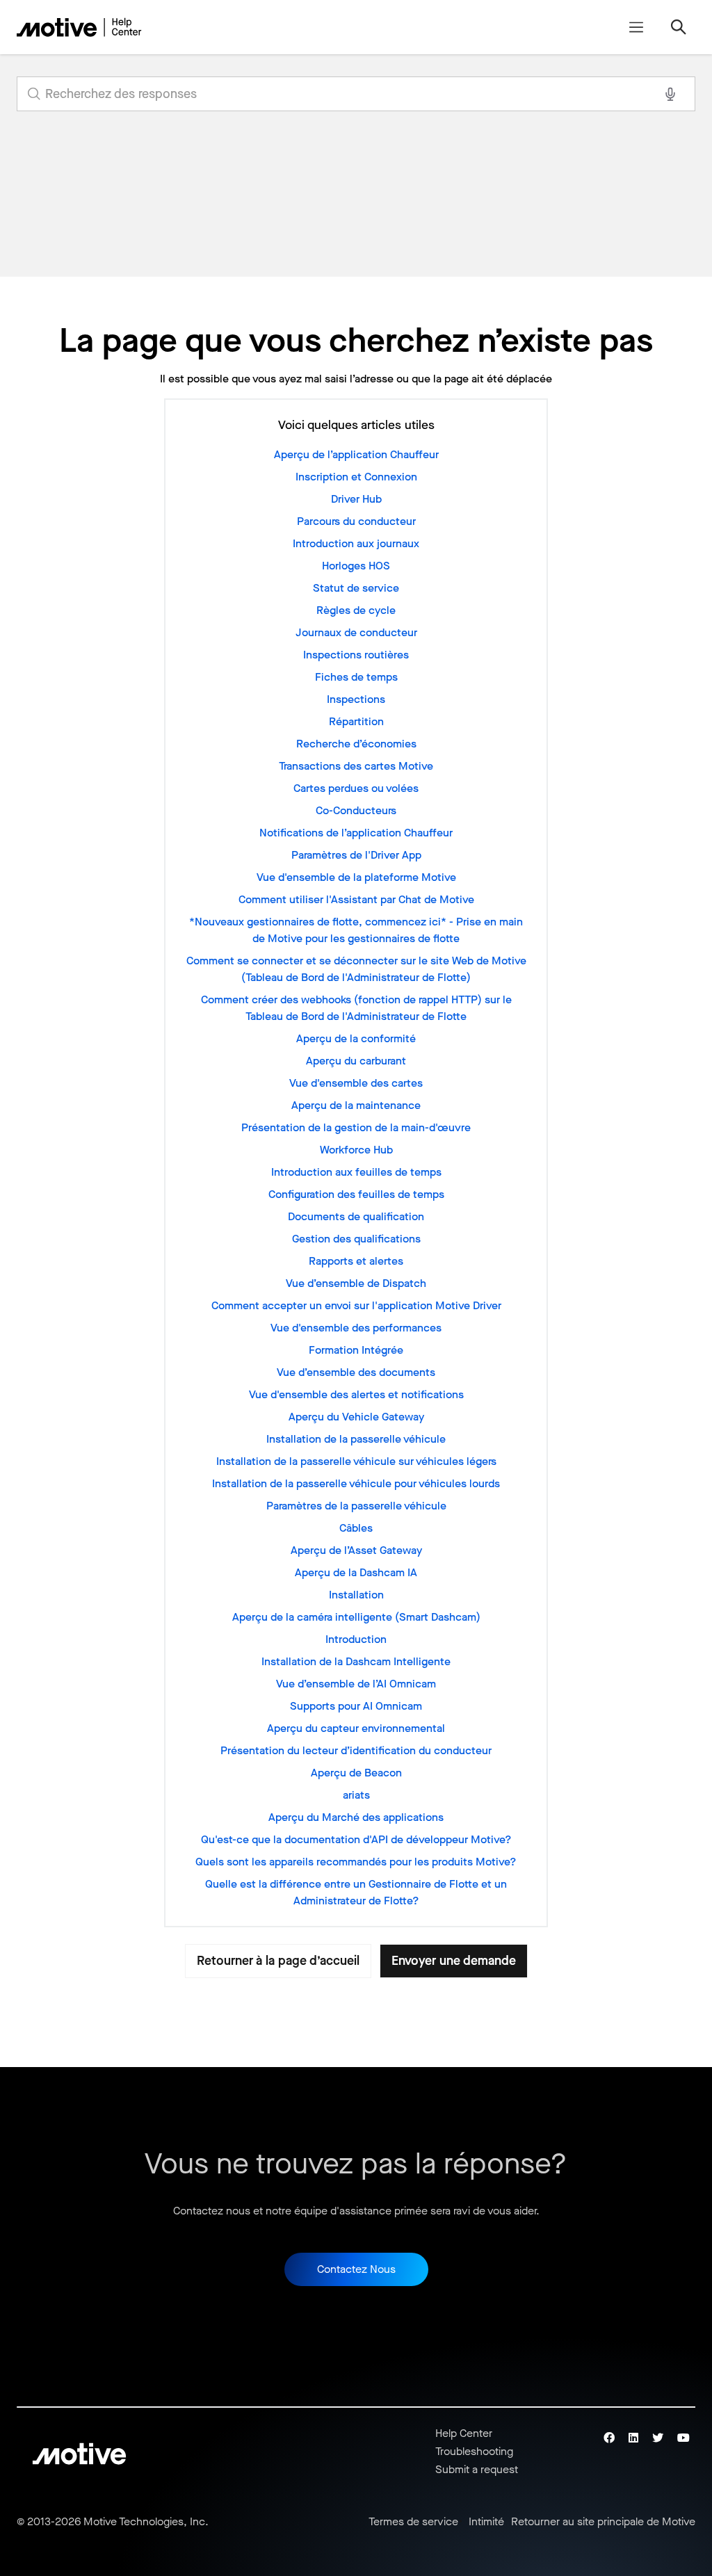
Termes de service (413, 2522)
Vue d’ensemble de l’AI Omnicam (356, 1684)
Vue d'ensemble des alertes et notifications (356, 1394)
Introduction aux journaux (356, 543)
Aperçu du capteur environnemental (356, 1728)
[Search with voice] (670, 94)
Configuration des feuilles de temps (356, 1194)
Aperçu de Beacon (356, 1773)
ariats (356, 1795)
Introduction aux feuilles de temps (356, 1172)
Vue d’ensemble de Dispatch (356, 1283)
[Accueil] (79, 27)
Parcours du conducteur (356, 521)
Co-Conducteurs (356, 810)
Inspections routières (356, 655)
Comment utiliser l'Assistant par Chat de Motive (356, 899)
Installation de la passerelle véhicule (356, 1439)
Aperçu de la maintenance (356, 1105)
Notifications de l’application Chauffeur (356, 833)
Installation (356, 1595)
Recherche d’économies (356, 744)
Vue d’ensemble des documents (356, 1372)
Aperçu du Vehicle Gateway (356, 1417)
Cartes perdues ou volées (356, 788)
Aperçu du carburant (356, 1061)
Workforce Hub (356, 1150)
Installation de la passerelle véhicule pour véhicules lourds (356, 1483)
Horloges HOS (356, 566)
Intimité (486, 2522)
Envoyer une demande (454, 1961)
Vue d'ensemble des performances (356, 1328)
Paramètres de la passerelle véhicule (356, 1506)
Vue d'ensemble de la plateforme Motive (356, 877)
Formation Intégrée (356, 1350)
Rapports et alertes (356, 1261)
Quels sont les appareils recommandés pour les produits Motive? (356, 1862)
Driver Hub (356, 499)
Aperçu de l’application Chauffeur (356, 454)
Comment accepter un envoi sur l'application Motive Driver (356, 1305)
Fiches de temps (356, 677)
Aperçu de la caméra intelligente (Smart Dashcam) (356, 1617)
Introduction (356, 1639)
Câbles (356, 1528)
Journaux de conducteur (356, 632)
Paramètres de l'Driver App (356, 855)
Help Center (464, 2433)
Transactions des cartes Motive (356, 766)
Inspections (356, 699)
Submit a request (477, 2469)
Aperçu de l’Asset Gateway (356, 1550)
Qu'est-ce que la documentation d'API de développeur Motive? (356, 1839)
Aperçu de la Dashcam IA (356, 1572)
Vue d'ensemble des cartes (356, 1083)
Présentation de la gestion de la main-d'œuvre (356, 1127)
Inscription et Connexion (356, 477)
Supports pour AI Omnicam (356, 1706)
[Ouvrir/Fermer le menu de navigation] (636, 27)
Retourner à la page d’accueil (278, 1961)
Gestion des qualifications (356, 1239)
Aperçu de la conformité (356, 1038)
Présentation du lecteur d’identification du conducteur (356, 1750)
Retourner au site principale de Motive (603, 2522)
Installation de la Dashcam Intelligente (356, 1661)
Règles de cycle (356, 610)
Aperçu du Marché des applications (356, 1817)
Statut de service (356, 588)
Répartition (356, 721)
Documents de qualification (356, 1216)
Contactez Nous (356, 2269)
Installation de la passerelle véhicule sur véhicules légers (356, 1461)
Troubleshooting (474, 2451)
